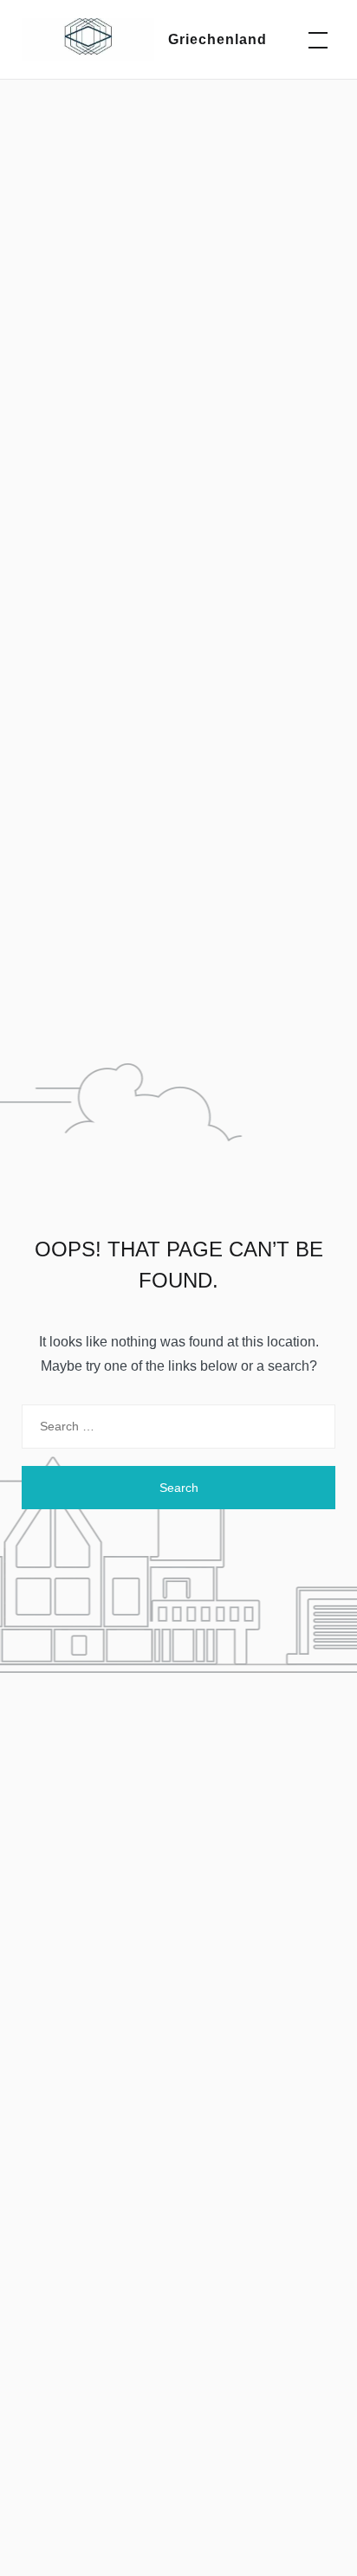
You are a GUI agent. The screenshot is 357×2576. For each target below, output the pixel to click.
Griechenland (217, 39)
